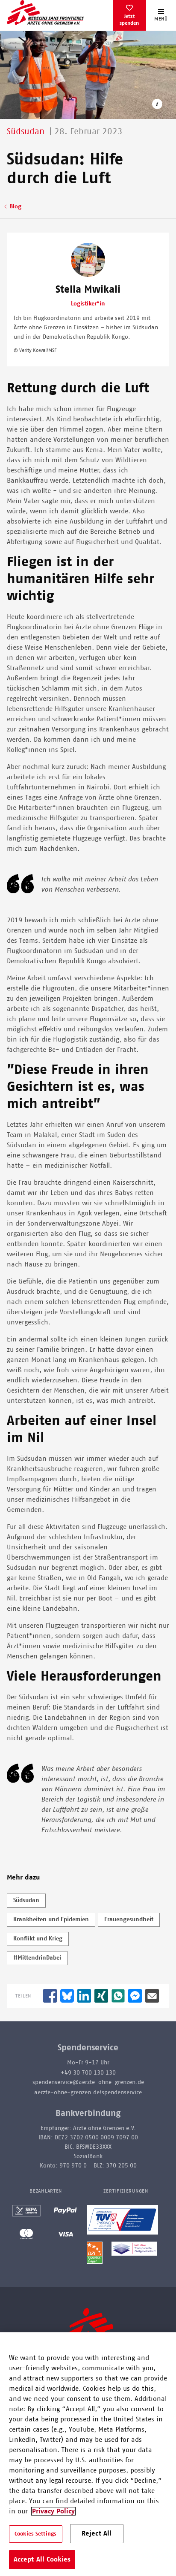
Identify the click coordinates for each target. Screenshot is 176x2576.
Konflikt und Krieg (38, 1939)
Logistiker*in (88, 304)
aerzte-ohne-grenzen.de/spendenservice (88, 2092)
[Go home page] (45, 12)
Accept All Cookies (42, 2559)
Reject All (97, 2533)
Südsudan (26, 1900)
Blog (15, 207)
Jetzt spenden (129, 20)
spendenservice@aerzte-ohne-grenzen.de (88, 2082)
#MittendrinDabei (37, 1958)
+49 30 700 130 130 (88, 2073)
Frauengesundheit (129, 1920)
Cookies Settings (35, 2534)
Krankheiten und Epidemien (51, 1920)
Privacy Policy (53, 2511)
